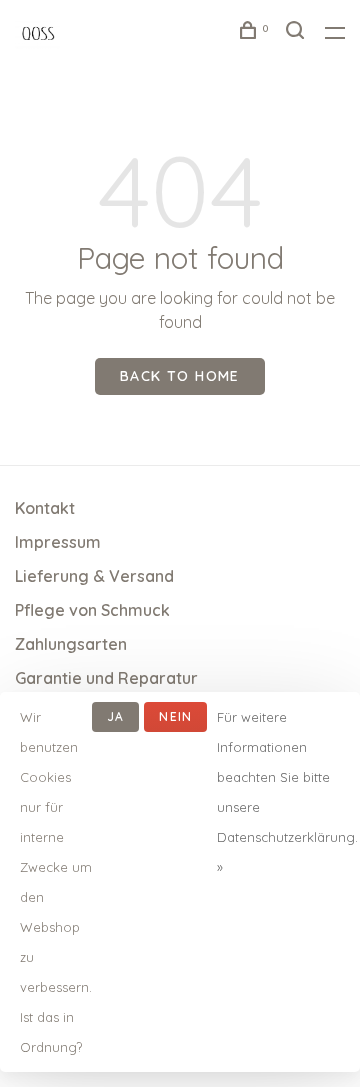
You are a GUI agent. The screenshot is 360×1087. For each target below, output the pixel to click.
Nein (175, 716)
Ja (115, 716)
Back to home (180, 376)
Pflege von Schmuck (92, 610)
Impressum (58, 542)
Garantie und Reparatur (106, 678)
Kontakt (45, 508)
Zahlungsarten (71, 644)
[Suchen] (298, 33)
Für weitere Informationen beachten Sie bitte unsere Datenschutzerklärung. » (287, 792)
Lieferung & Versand (94, 576)
